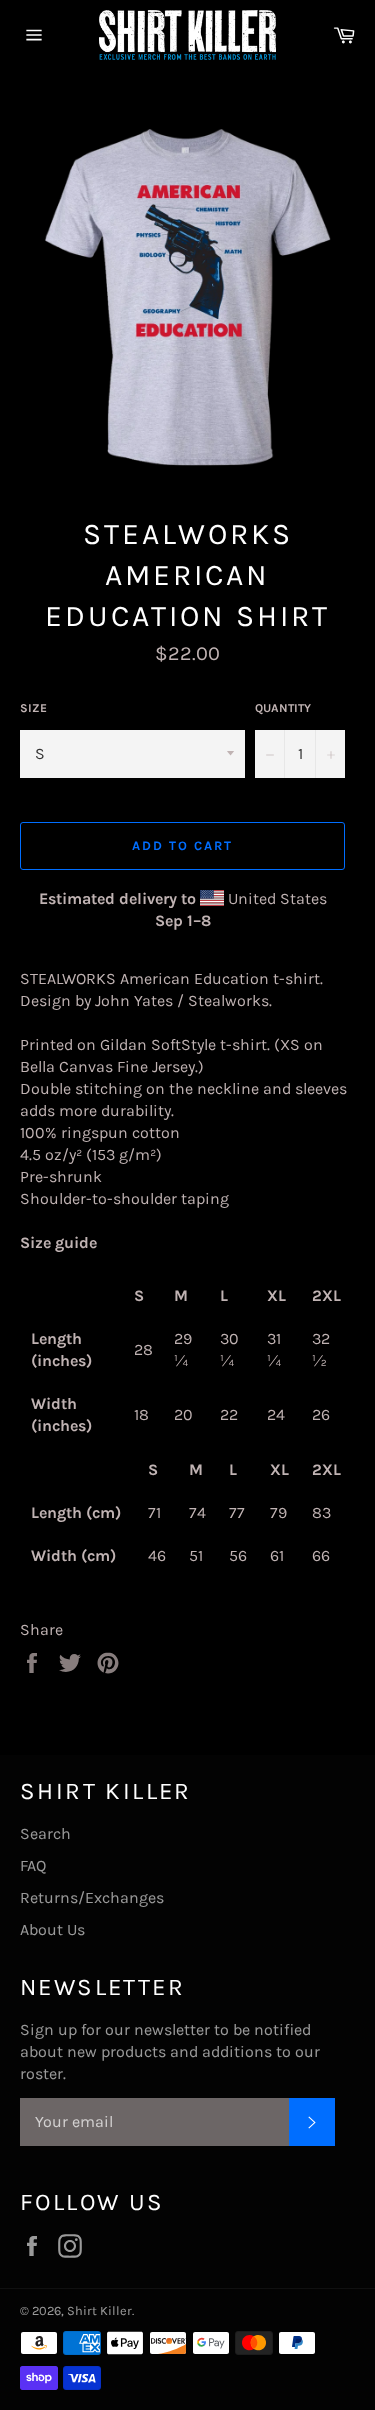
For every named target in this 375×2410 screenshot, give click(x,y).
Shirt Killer (99, 2310)
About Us (52, 1929)
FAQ (33, 1865)
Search (45, 1833)
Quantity (283, 708)
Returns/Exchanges (92, 1897)
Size (33, 708)
